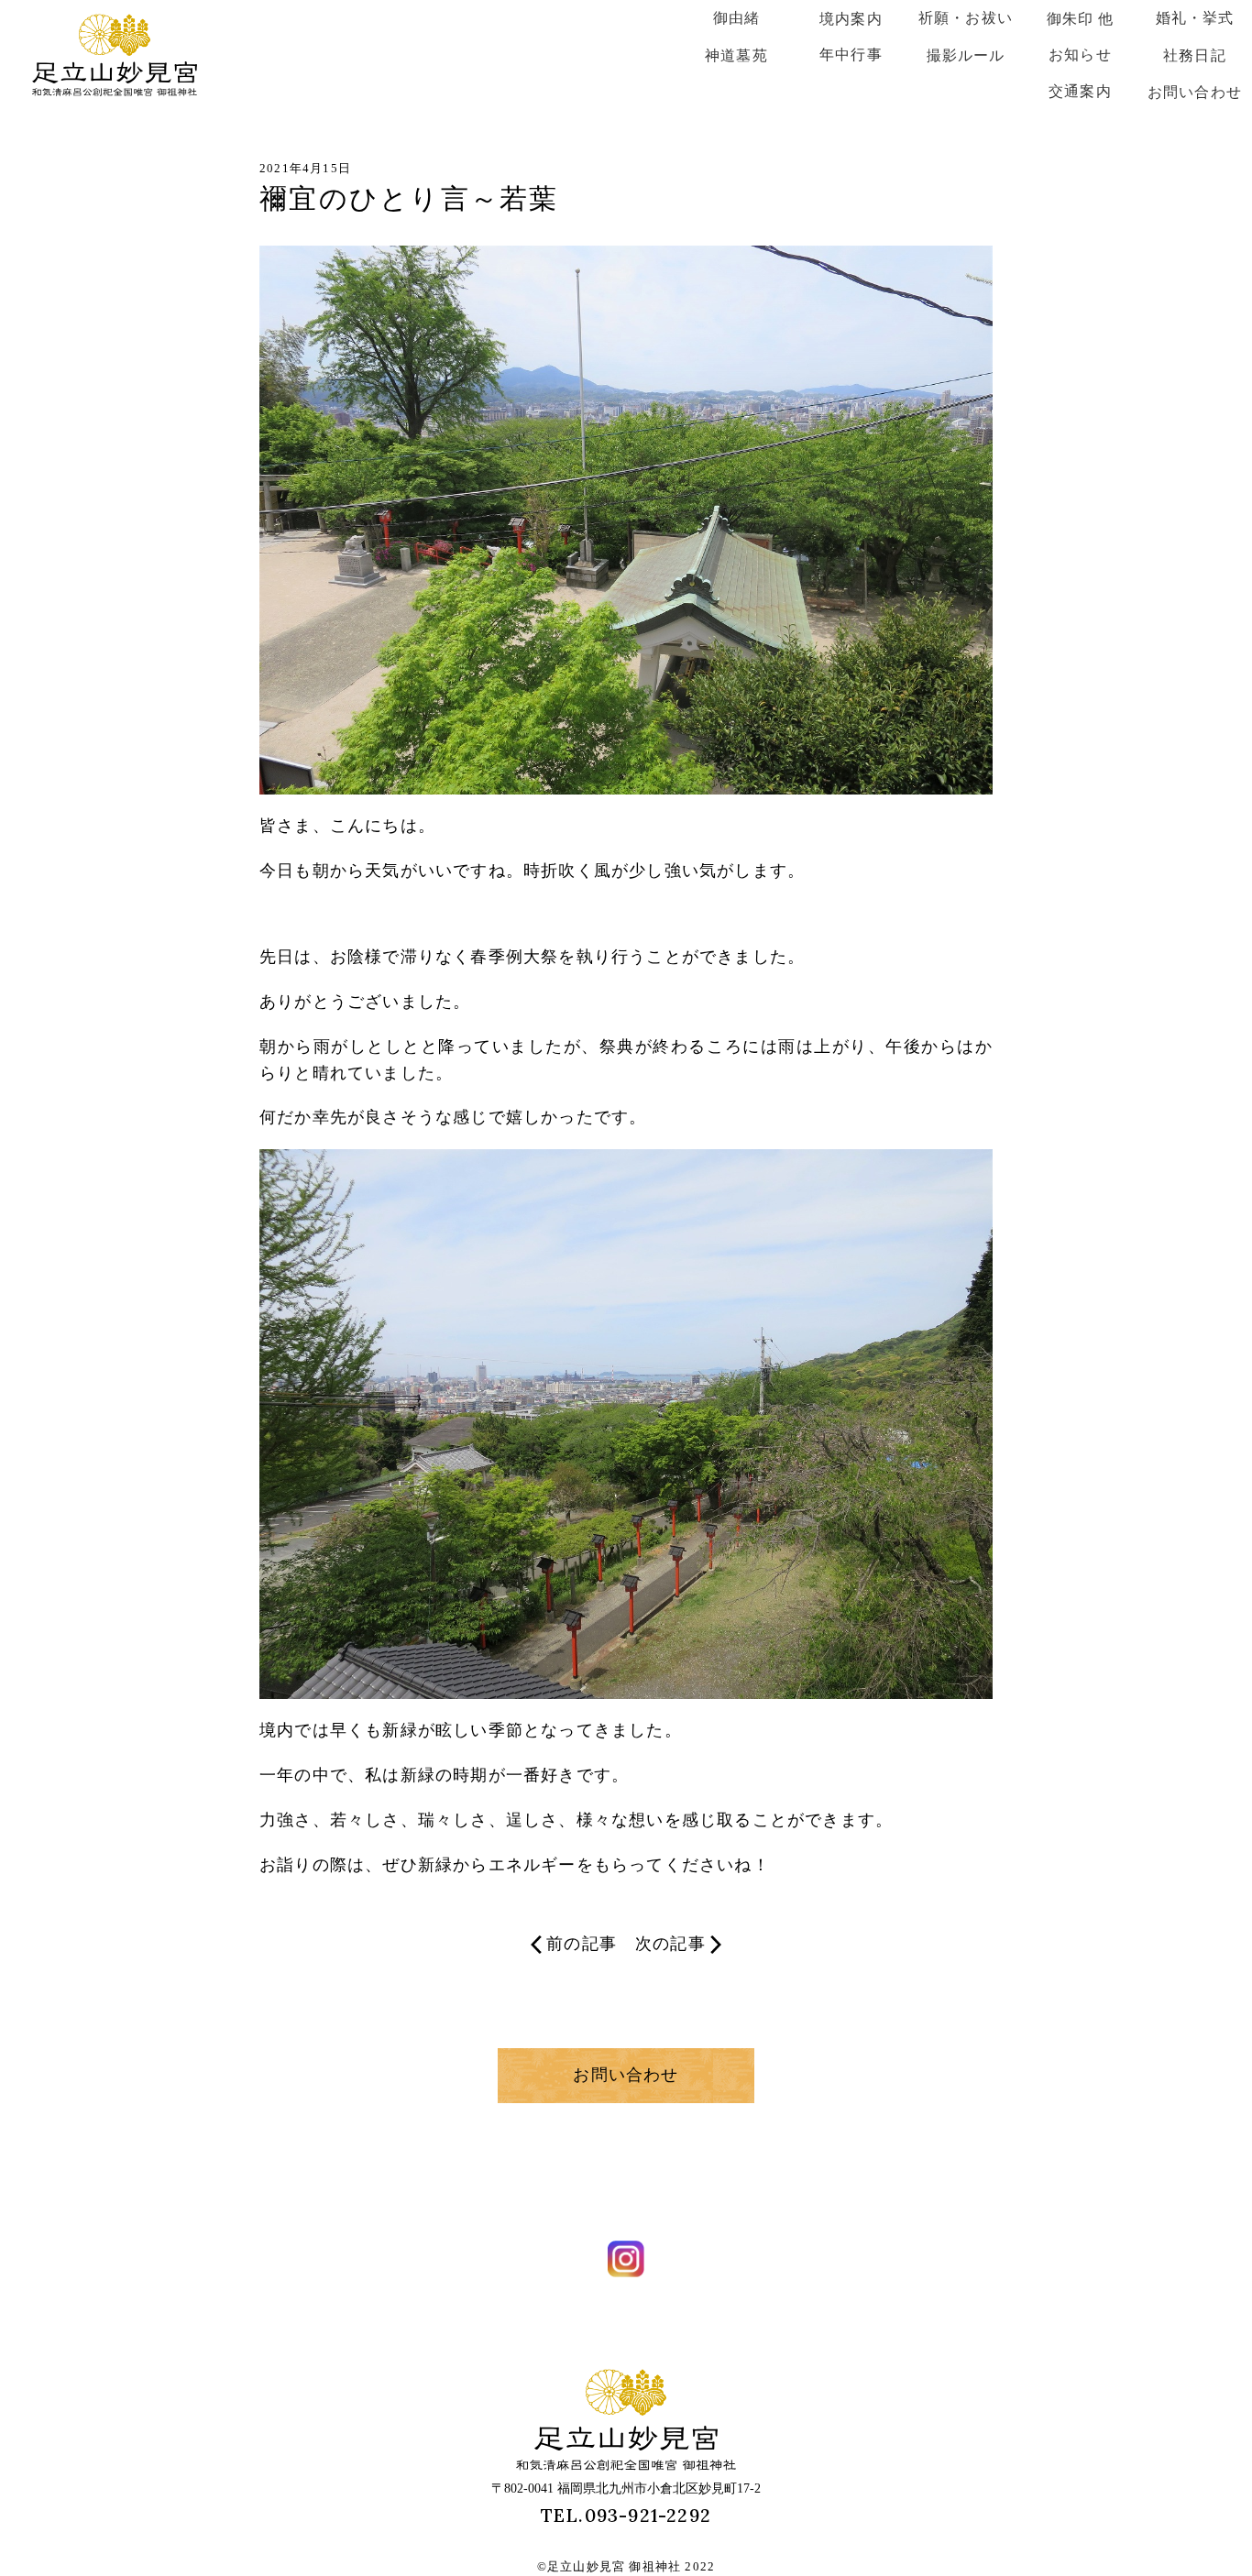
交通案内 (1080, 91)
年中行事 (851, 55)
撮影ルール (966, 55)
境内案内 (851, 19)
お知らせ (1080, 55)
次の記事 (670, 1944)
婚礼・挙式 (1195, 18)
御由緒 (737, 18)
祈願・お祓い (966, 18)
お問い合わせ (1195, 92)
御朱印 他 (1081, 19)
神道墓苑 (736, 55)
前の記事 (582, 1944)
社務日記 (1195, 55)
